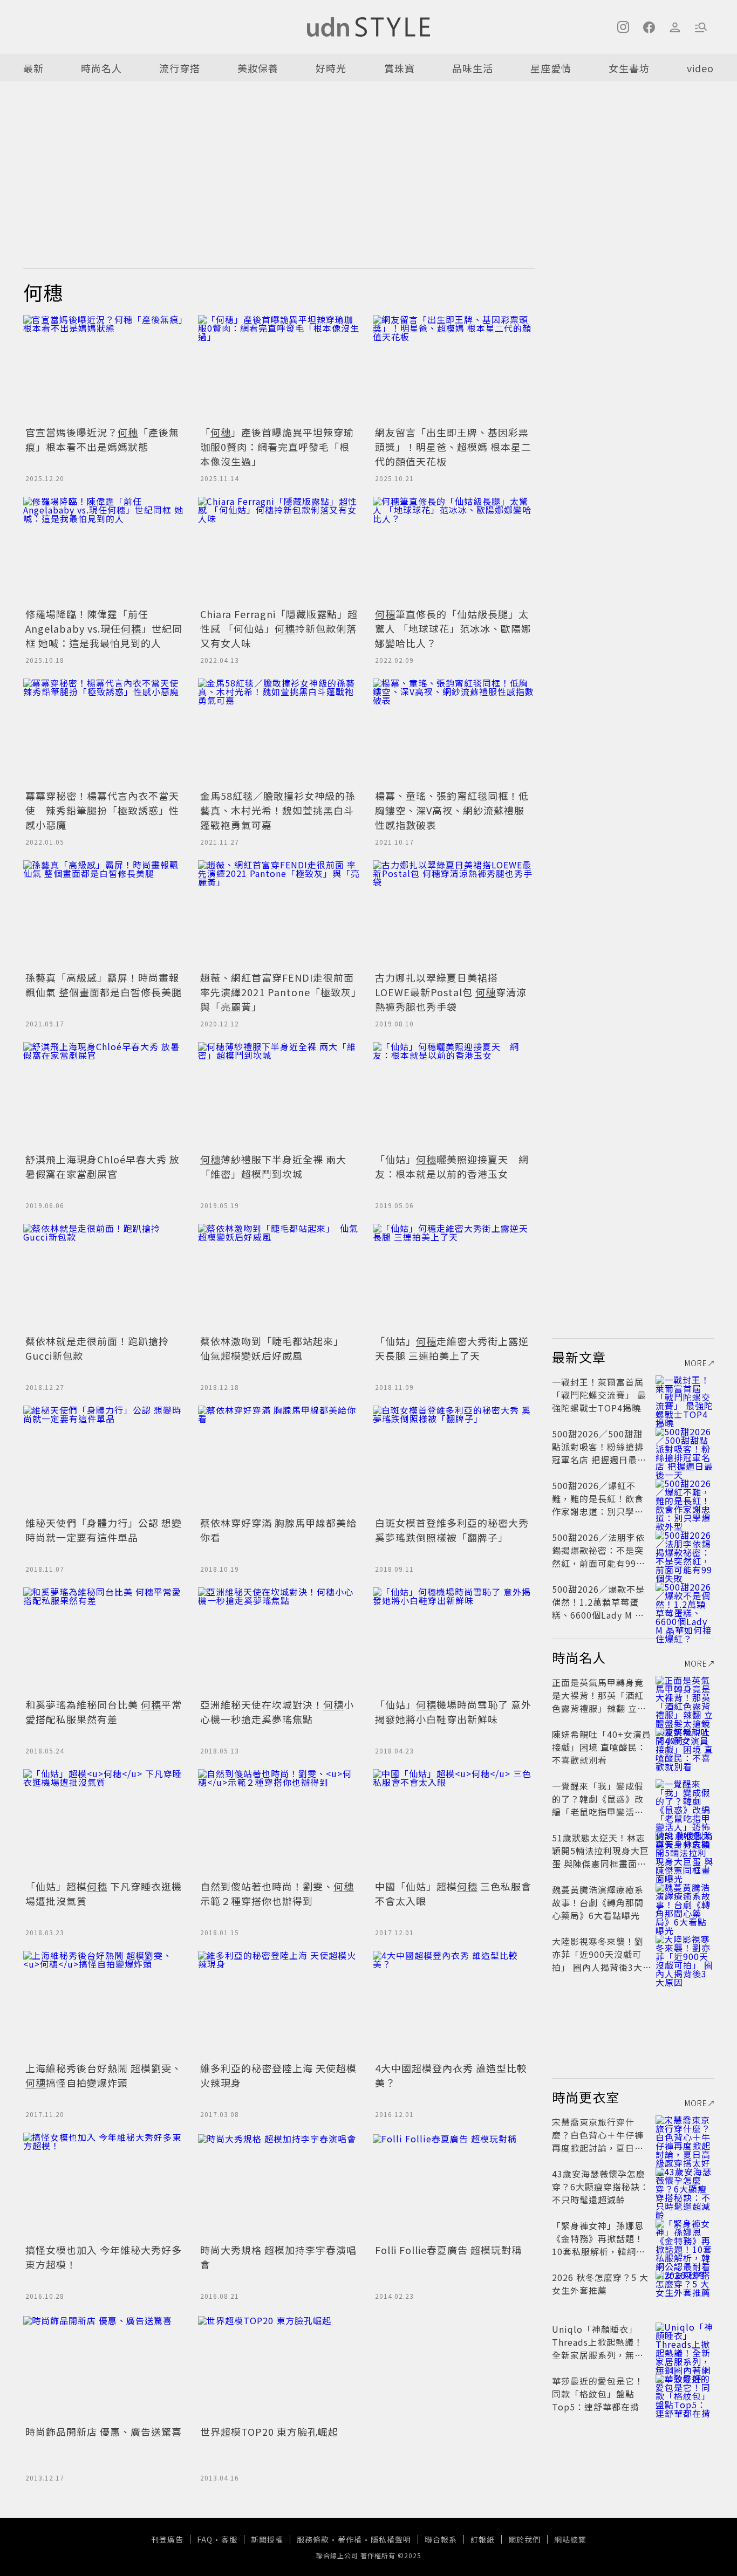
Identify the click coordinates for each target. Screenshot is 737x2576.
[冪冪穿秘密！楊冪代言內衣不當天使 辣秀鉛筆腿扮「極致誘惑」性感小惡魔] (104, 732)
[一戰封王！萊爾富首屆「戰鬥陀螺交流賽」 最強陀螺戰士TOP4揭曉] (685, 1395)
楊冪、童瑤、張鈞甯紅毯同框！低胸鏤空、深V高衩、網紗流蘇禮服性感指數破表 (452, 810)
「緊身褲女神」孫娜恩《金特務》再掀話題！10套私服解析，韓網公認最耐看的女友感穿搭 (599, 2245)
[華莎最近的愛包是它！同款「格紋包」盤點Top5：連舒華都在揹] (685, 2394)
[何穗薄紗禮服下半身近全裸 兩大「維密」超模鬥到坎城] (279, 1096)
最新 (33, 68)
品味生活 (473, 68)
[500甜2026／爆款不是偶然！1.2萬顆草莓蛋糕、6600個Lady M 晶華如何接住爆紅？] (685, 1602)
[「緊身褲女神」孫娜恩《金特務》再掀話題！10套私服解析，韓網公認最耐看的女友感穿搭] (685, 2238)
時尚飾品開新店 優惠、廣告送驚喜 (104, 2431)
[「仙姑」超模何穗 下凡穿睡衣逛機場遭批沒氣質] (104, 1823)
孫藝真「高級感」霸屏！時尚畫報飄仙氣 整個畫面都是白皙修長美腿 (104, 985)
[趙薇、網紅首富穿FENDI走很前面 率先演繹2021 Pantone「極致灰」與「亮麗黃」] (279, 914)
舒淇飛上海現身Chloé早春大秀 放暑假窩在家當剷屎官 (103, 1166)
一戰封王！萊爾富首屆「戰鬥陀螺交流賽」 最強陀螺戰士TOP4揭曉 (599, 1395)
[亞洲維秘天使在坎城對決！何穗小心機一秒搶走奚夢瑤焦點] (279, 1641)
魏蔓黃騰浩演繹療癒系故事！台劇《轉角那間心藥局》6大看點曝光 (598, 1902)
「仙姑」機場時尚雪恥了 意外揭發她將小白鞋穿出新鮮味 (453, 1712)
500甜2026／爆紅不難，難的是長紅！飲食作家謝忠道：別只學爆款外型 (598, 1505)
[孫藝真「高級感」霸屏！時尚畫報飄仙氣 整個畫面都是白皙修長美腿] (104, 914)
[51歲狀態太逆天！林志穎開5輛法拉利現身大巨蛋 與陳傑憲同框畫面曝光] (685, 1851)
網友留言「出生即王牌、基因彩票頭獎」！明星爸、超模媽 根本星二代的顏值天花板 (453, 447)
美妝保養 (258, 68)
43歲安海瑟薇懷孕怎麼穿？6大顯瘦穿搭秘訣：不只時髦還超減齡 (600, 2187)
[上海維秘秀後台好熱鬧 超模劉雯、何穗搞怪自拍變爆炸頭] (104, 2005)
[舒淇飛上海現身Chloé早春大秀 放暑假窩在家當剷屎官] (104, 1096)
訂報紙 (483, 2539)
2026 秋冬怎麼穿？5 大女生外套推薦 (600, 2284)
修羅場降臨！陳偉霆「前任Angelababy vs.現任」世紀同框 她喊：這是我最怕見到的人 (104, 628)
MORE (696, 1363)
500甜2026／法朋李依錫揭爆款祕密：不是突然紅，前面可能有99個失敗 (599, 1557)
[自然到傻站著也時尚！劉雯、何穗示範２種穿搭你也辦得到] (279, 1823)
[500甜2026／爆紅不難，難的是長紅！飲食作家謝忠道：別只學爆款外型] (685, 1498)
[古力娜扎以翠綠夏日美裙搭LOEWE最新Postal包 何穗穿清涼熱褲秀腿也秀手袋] (454, 914)
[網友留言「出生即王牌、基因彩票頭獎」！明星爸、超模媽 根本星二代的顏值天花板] (454, 369)
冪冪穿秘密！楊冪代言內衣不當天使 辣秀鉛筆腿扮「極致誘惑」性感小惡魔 (102, 810)
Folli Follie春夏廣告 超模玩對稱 (448, 2250)
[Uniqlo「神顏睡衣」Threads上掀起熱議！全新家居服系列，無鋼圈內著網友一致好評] (685, 2342)
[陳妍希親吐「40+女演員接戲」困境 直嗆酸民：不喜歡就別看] (685, 1747)
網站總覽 (570, 2539)
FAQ (205, 2539)
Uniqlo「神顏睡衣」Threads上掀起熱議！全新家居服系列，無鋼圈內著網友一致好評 (598, 2348)
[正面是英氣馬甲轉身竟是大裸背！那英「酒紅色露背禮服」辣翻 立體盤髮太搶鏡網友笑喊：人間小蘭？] (685, 1695)
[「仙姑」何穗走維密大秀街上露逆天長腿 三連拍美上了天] (454, 1278)
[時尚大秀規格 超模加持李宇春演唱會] (279, 2187)
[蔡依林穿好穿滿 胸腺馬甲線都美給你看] (279, 1460)
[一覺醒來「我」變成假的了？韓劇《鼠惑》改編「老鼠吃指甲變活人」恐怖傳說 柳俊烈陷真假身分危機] (685, 1799)
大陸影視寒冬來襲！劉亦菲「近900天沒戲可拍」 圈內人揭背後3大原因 (598, 1961)
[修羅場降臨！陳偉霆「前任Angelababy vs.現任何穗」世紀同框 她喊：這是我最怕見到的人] (104, 551)
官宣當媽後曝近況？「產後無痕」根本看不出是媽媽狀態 (102, 439)
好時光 (331, 68)
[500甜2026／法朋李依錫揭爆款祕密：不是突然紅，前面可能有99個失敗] (685, 1550)
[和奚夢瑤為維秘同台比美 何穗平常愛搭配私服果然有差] (104, 1641)
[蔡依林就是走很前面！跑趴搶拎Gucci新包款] (104, 1278)
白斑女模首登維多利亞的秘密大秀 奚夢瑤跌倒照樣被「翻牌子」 (452, 1530)
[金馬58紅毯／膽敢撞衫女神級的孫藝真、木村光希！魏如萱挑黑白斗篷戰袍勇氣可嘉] (279, 732)
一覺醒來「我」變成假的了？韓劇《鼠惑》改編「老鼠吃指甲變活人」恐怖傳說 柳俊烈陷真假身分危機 (600, 1812)
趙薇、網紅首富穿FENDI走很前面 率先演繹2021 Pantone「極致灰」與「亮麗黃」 (278, 992)
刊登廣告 (167, 2539)
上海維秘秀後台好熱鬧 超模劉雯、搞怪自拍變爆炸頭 (104, 2075)
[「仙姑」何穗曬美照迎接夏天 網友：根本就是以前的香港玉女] (454, 1096)
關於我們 (524, 2539)
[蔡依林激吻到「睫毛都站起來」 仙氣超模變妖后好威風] (279, 1278)
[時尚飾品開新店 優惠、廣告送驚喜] (104, 2368)
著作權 (350, 2539)
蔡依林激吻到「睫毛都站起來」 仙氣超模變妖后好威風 (275, 1348)
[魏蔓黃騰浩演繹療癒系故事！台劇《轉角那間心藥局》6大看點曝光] (685, 1902)
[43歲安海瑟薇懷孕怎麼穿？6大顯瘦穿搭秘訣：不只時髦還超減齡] (685, 2187)
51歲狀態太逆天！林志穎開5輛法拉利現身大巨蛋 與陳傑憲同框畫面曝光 (600, 1857)
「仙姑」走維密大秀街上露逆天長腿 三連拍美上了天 (452, 1348)
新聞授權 (267, 2539)
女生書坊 (629, 68)
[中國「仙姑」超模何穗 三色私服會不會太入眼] (454, 1823)
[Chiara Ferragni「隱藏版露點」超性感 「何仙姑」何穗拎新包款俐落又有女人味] (279, 551)
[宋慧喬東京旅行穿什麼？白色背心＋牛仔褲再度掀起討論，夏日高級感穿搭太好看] (685, 2135)
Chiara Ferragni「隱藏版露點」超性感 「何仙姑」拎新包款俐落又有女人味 (279, 628)
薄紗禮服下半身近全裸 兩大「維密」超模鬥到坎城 (273, 1166)
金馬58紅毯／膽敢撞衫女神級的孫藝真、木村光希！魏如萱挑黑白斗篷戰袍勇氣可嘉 (278, 810)
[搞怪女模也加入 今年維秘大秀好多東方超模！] (104, 2187)
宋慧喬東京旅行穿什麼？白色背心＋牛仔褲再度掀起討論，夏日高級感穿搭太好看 (598, 2141)
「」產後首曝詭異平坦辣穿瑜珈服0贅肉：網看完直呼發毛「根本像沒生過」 (277, 447)
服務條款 (313, 2539)
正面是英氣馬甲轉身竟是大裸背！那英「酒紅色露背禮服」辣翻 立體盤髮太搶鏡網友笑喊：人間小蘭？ (599, 1708)
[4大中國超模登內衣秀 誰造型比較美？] (454, 2005)
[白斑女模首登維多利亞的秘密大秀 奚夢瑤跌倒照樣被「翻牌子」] (454, 1460)
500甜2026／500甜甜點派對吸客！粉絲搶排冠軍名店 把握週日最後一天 (599, 1453)
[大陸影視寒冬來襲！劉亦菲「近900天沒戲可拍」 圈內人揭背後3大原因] (685, 1954)
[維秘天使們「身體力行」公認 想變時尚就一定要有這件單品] (104, 1460)
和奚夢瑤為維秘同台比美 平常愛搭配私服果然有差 (104, 1712)
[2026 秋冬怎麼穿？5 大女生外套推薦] (685, 2290)
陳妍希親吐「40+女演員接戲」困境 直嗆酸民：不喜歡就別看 (602, 1747)
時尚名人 (101, 68)
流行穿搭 (180, 68)
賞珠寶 (400, 68)
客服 (229, 2539)
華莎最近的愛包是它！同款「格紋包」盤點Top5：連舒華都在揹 (598, 2394)
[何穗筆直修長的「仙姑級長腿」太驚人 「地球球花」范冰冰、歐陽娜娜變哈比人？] (454, 551)
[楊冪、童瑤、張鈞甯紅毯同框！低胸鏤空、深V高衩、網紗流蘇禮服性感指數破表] (454, 732)
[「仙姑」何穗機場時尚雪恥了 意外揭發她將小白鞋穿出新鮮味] (454, 1641)
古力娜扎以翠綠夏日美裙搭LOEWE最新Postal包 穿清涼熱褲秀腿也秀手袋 (451, 992)
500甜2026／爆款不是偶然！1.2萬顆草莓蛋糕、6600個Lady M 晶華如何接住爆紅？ (598, 1608)
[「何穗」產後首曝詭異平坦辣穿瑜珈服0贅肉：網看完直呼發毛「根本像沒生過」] (279, 369)
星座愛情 (551, 68)
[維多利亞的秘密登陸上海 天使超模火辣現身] (279, 2005)
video (700, 68)
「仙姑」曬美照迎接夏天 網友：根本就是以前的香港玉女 (452, 1166)
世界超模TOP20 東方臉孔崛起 (269, 2431)
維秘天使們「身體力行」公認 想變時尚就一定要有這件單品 (104, 1530)
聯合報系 (441, 2539)
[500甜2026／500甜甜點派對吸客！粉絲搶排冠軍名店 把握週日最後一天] (685, 1447)
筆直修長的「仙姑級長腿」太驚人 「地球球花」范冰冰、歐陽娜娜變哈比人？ (453, 628)
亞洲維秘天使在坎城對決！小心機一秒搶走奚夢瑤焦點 (277, 1712)
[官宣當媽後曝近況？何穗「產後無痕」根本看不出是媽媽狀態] (104, 369)
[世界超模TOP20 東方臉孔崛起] (279, 2368)
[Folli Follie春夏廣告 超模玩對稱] (454, 2187)
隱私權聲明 (391, 2539)
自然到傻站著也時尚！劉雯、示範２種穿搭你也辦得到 (277, 1893)
